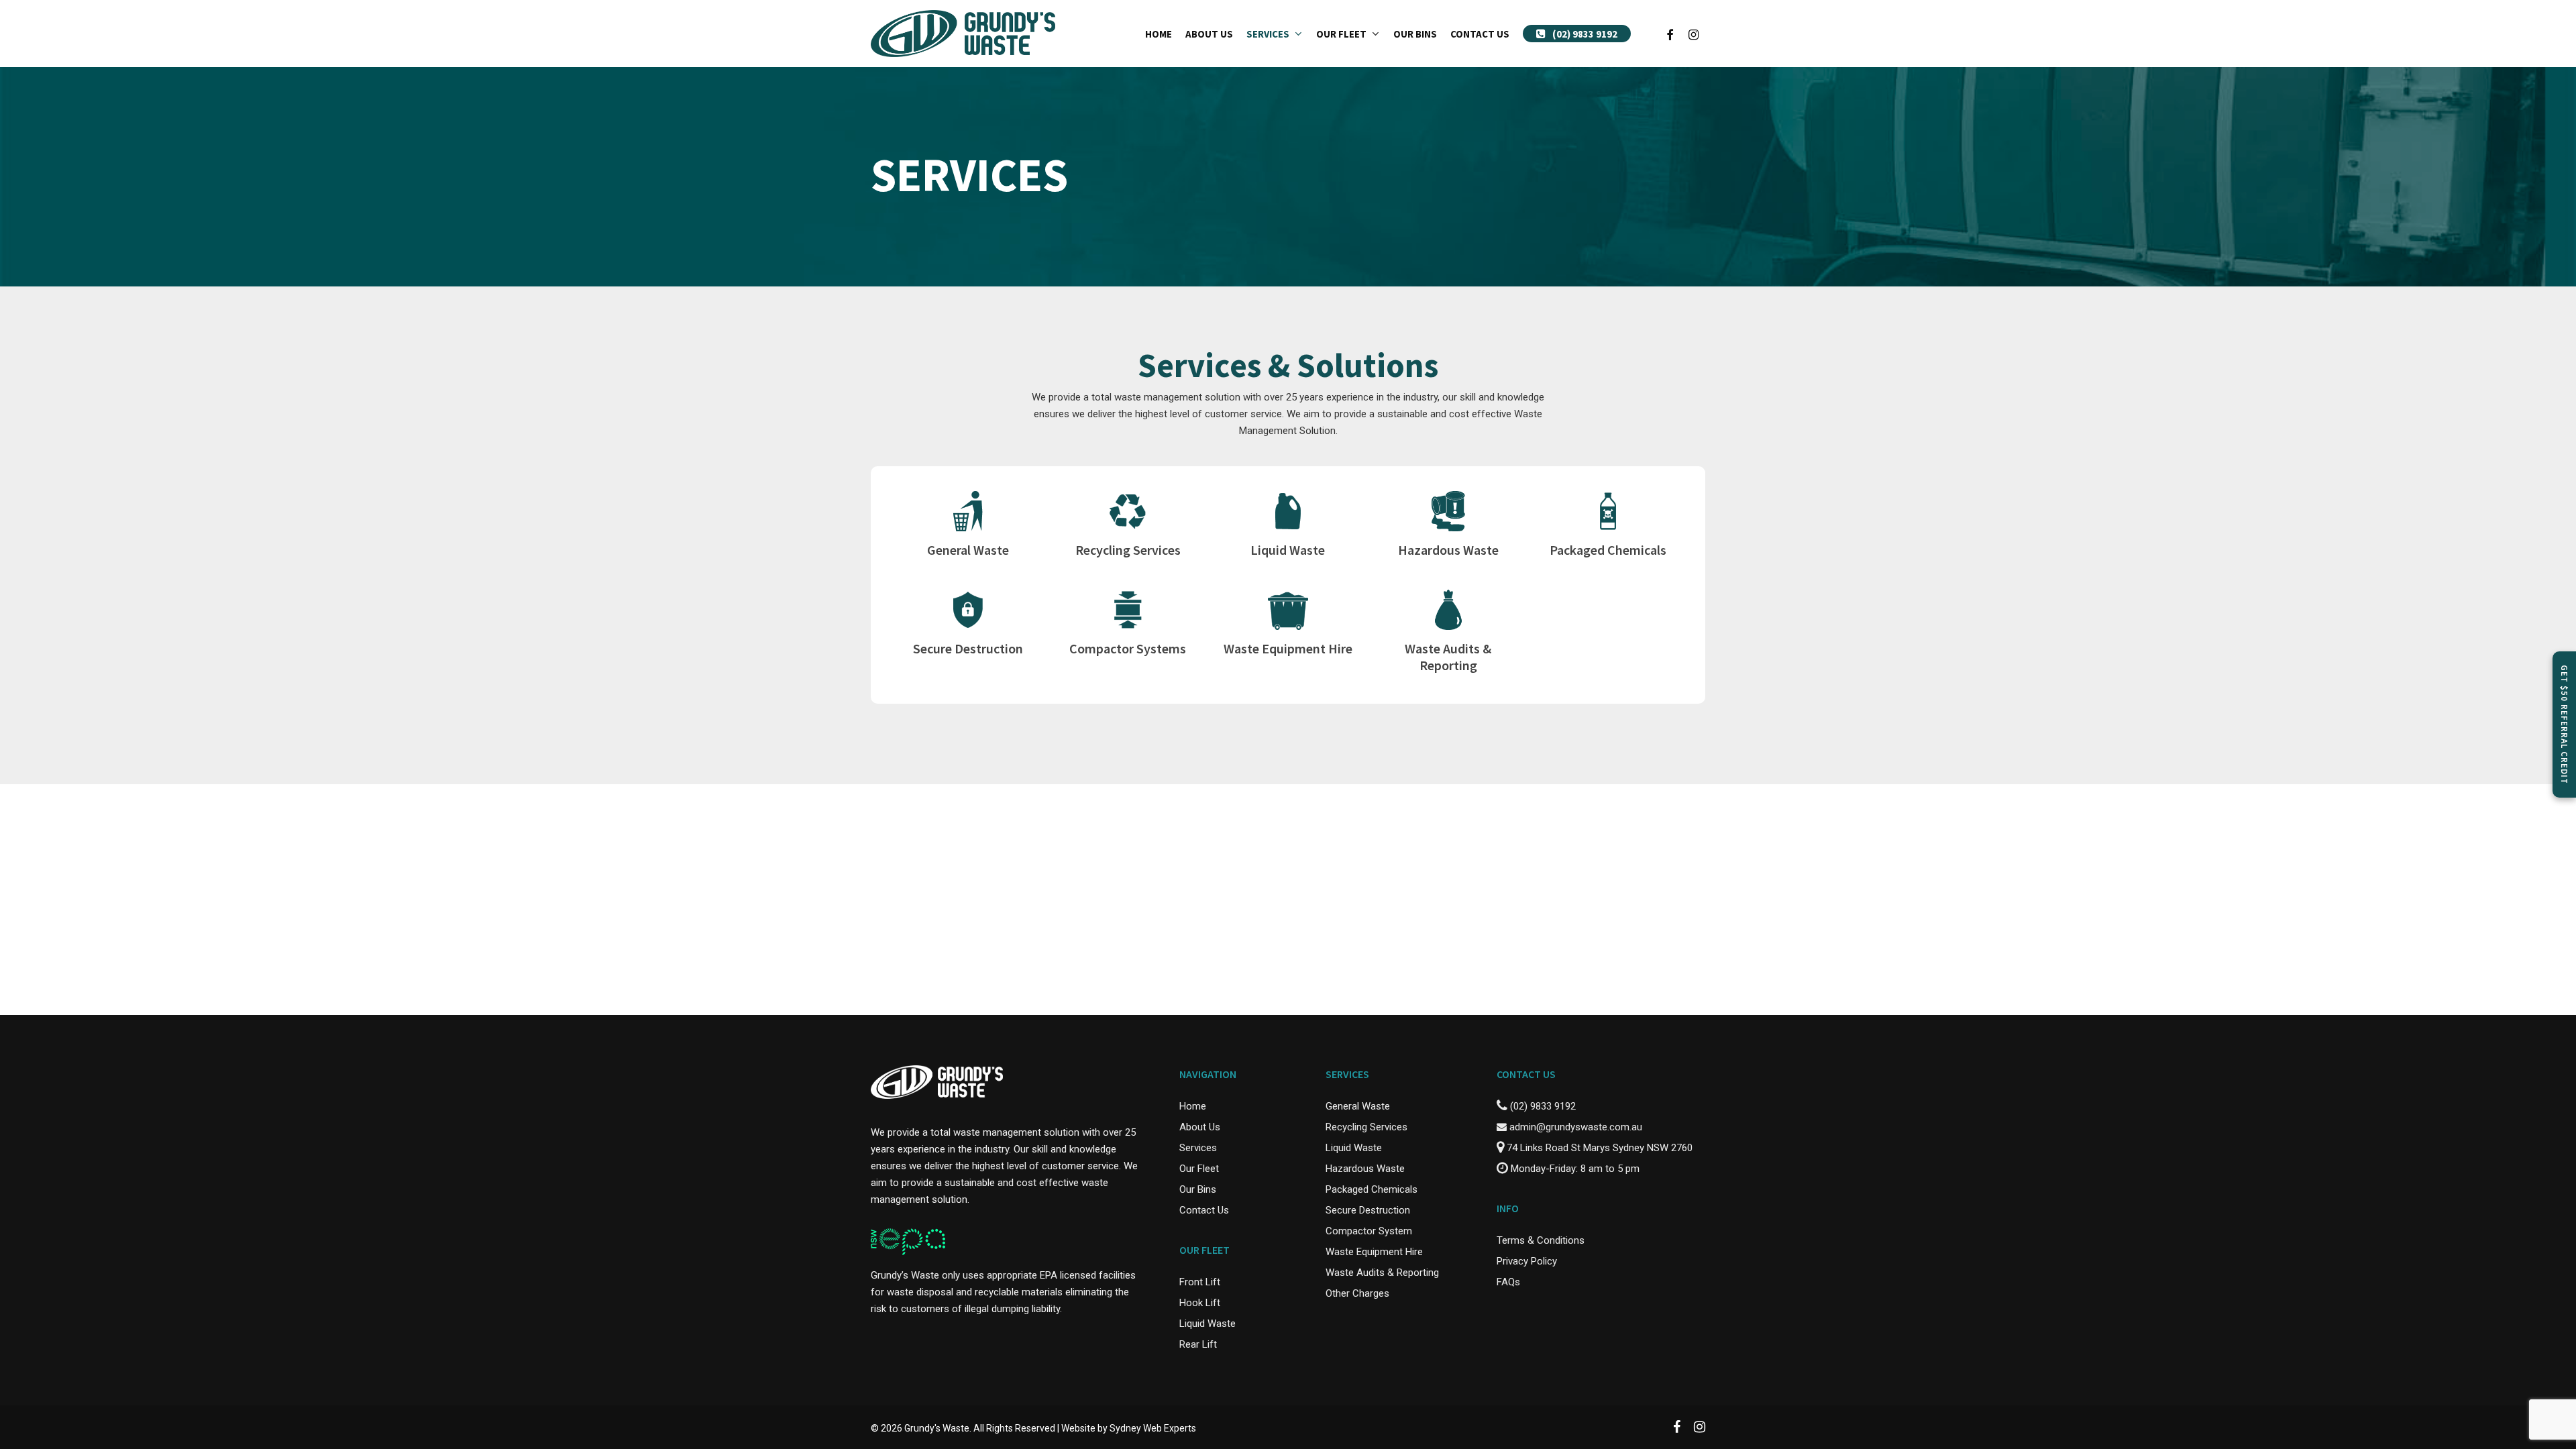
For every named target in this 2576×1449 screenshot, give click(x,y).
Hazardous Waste (1365, 1169)
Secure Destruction (1368, 1210)
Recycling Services (1366, 1127)
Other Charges (1357, 1293)
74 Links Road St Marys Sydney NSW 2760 (1598, 1148)
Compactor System (1369, 1231)
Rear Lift (1198, 1344)
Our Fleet (1199, 1169)
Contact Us (1204, 1210)
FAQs (1508, 1282)
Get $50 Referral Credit (2564, 724)
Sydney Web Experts (1153, 1428)
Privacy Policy (1527, 1261)
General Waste (1358, 1106)
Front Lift (1200, 1282)
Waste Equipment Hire (1374, 1252)
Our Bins (1198, 1189)
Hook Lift (1200, 1303)
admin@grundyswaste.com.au (1574, 1127)
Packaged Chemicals (1372, 1189)
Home (1193, 1106)
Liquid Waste (1207, 1324)
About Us (1200, 1127)
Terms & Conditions (1541, 1240)
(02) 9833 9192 (1542, 1106)
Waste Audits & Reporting (1382, 1273)
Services (1198, 1148)
